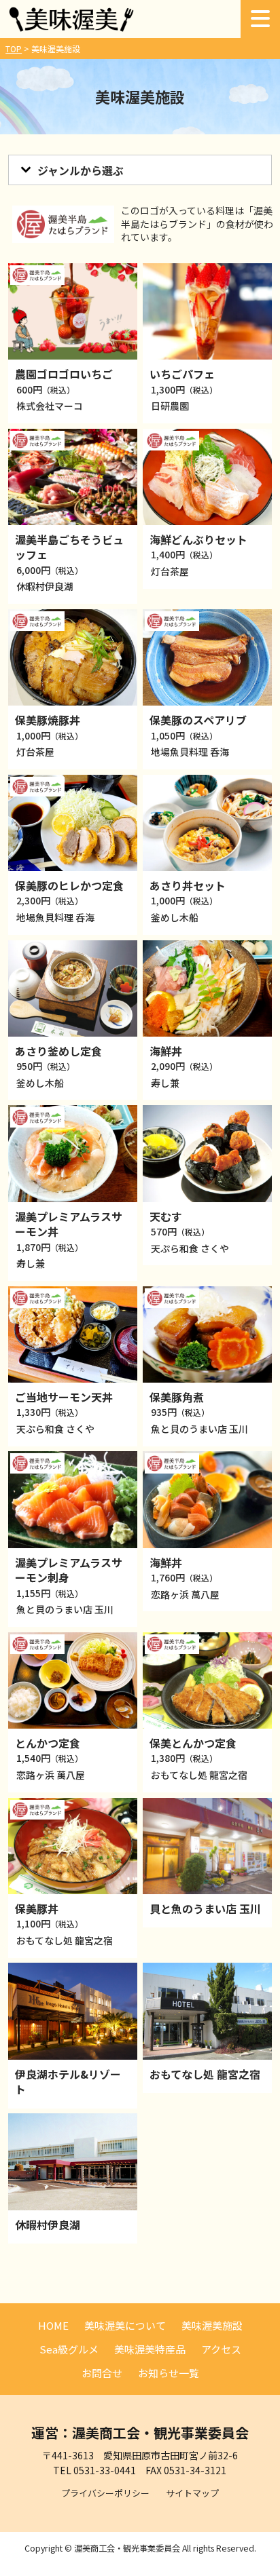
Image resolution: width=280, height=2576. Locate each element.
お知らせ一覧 (169, 2373)
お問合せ (102, 2373)
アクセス (221, 2349)
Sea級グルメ (69, 2349)
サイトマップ (192, 2493)
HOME (53, 2325)
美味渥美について (125, 2325)
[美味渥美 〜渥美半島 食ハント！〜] (72, 27)
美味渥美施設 (212, 2325)
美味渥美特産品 (150, 2349)
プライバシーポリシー (105, 2493)
